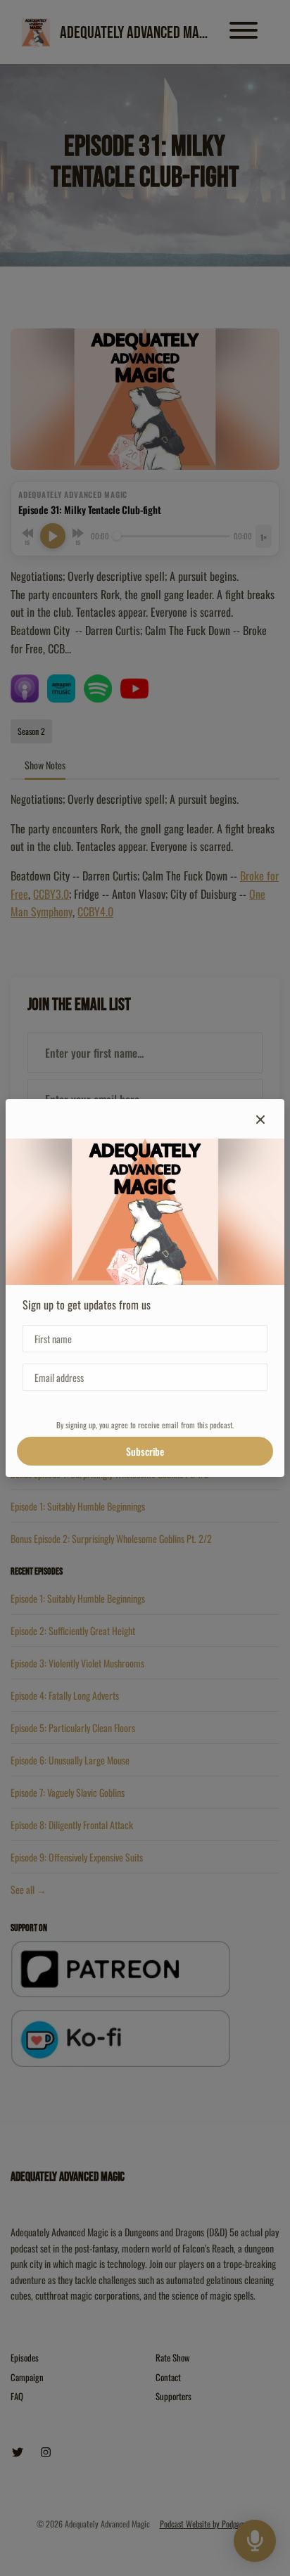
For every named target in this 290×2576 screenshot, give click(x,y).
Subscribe (145, 1451)
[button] (260, 1119)
